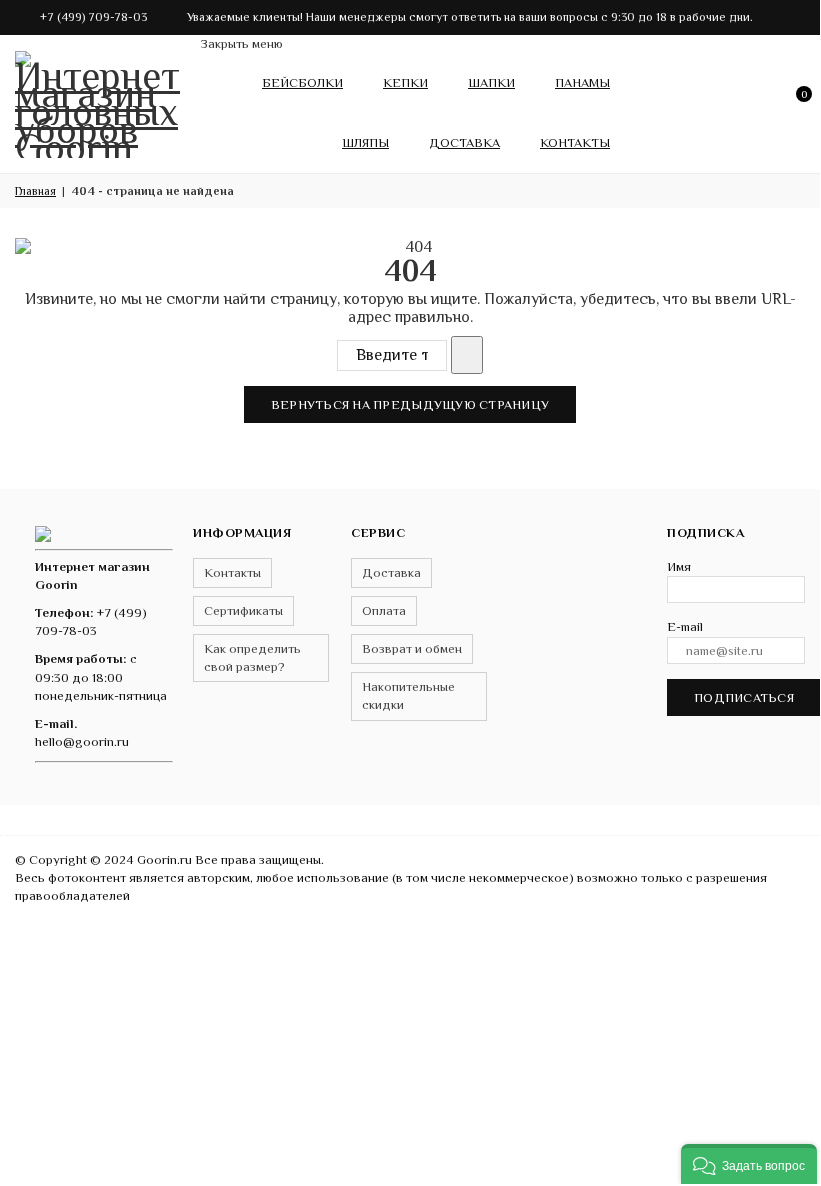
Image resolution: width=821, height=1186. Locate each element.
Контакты (575, 142)
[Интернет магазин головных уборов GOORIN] (100, 100)
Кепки (405, 82)
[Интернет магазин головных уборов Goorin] (43, 532)
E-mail (685, 626)
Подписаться (744, 697)
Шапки (491, 82)
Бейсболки (302, 82)
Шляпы (365, 142)
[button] (749, 1164)
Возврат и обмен (412, 648)
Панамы (582, 82)
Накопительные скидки (408, 695)
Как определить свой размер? (252, 657)
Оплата (384, 610)
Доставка (464, 142)
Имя (679, 566)
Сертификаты (243, 610)
